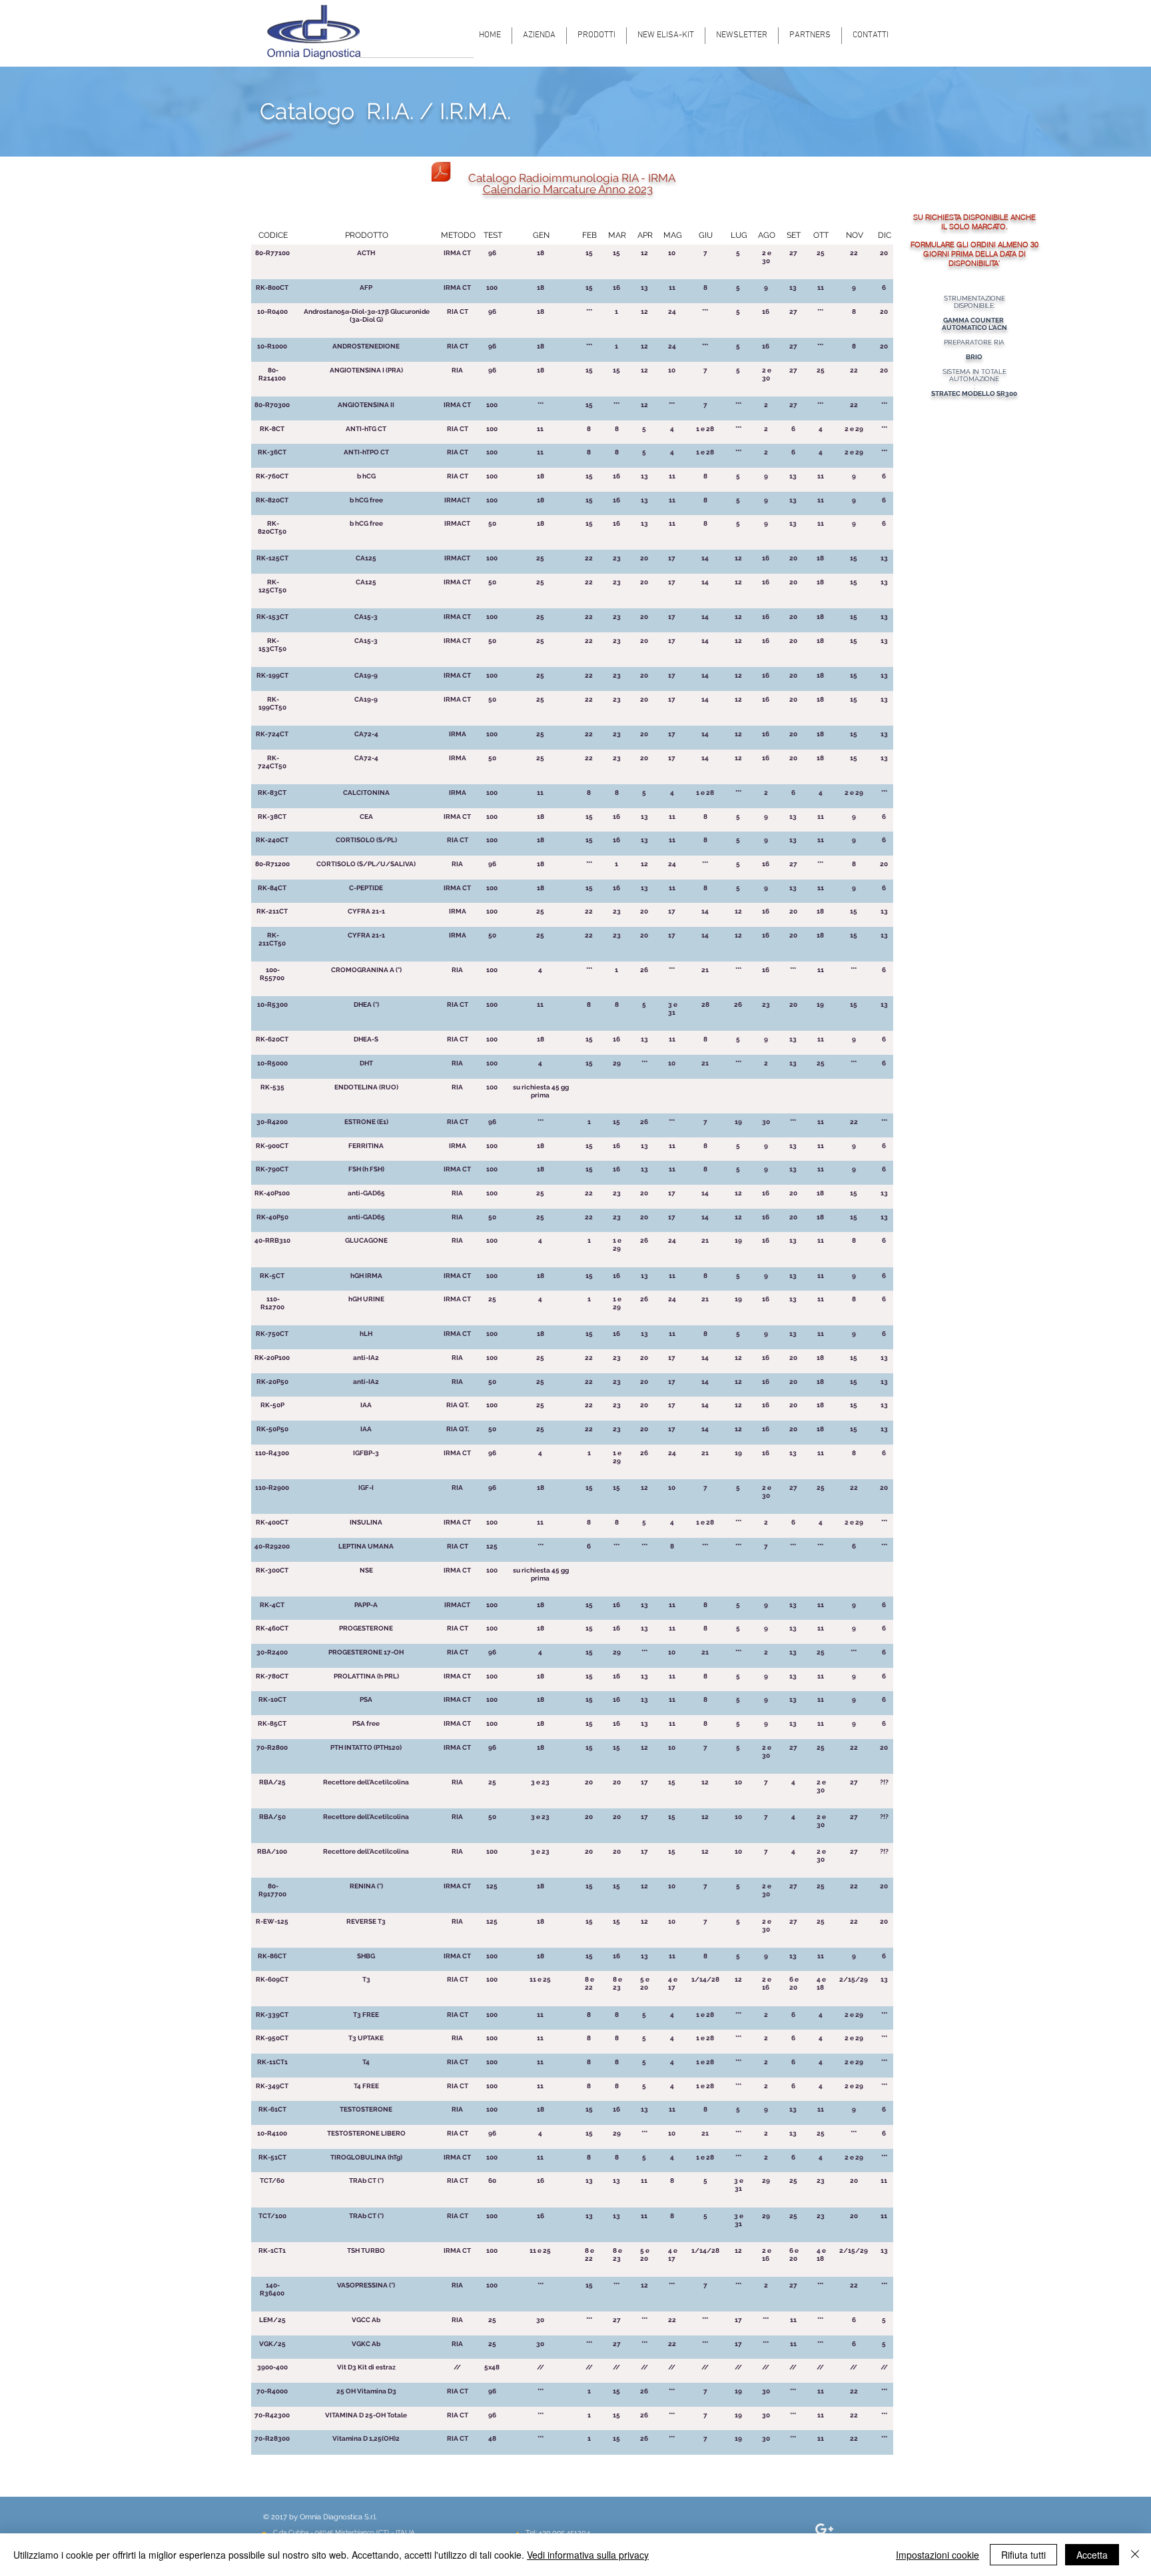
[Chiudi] (1135, 2555)
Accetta (1092, 2555)
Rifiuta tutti (1023, 2555)
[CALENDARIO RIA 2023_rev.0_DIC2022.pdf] (441, 173)
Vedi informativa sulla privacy (588, 2555)
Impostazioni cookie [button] (938, 2555)
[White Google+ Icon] (824, 2529)
